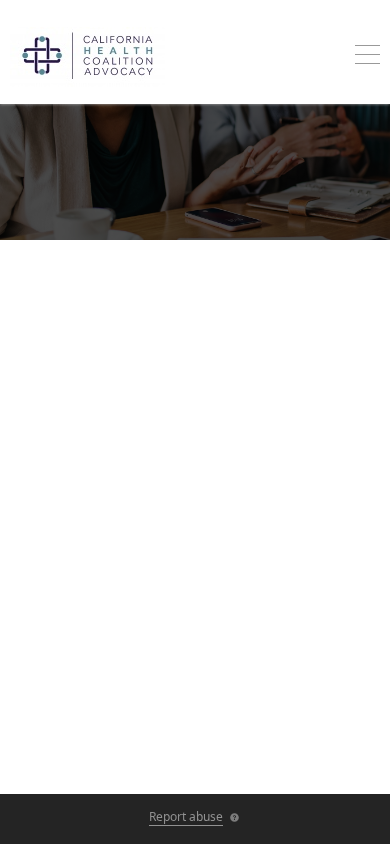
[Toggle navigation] (367, 57)
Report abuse (186, 816)
